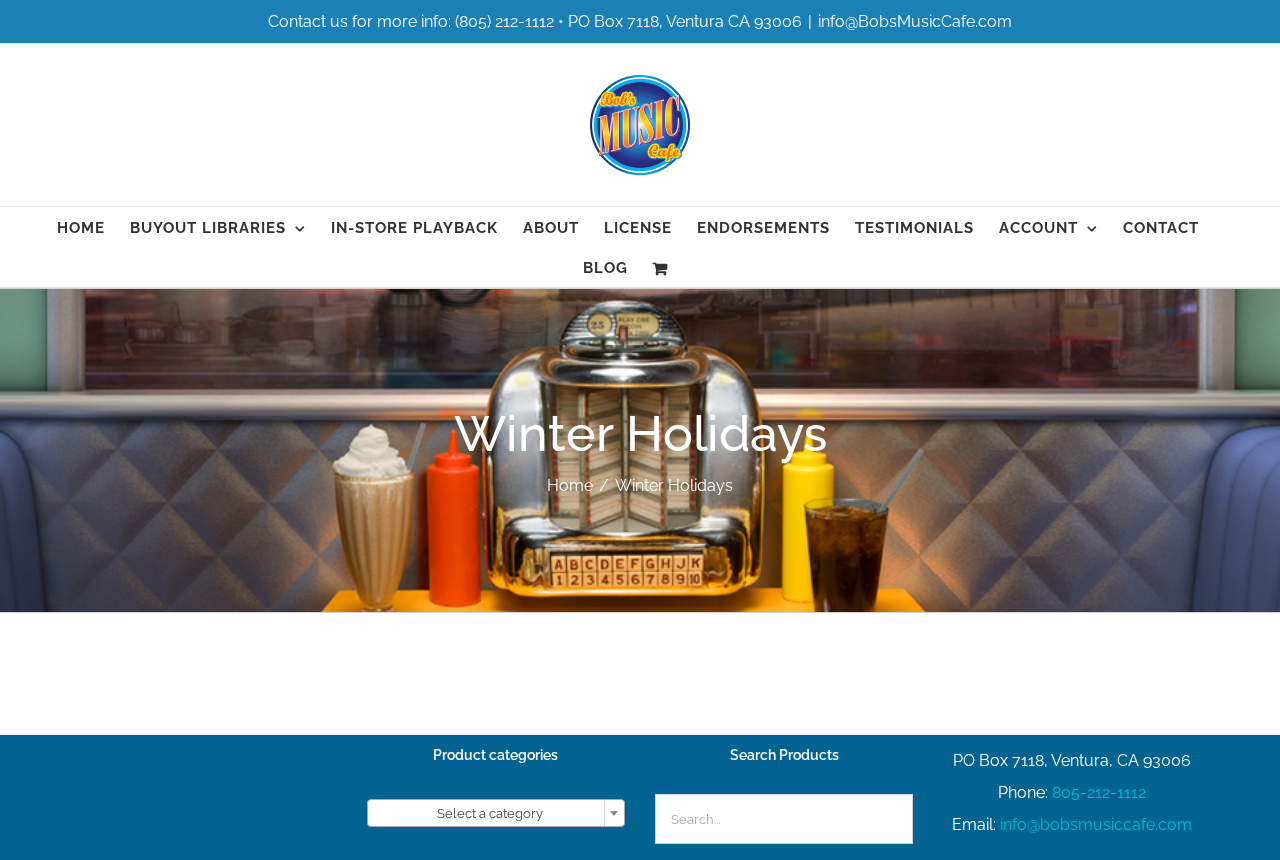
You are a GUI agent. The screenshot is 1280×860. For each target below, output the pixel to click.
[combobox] (496, 813)
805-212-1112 (1099, 792)
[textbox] (496, 814)
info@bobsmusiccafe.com (1096, 824)
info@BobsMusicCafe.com (915, 21)
